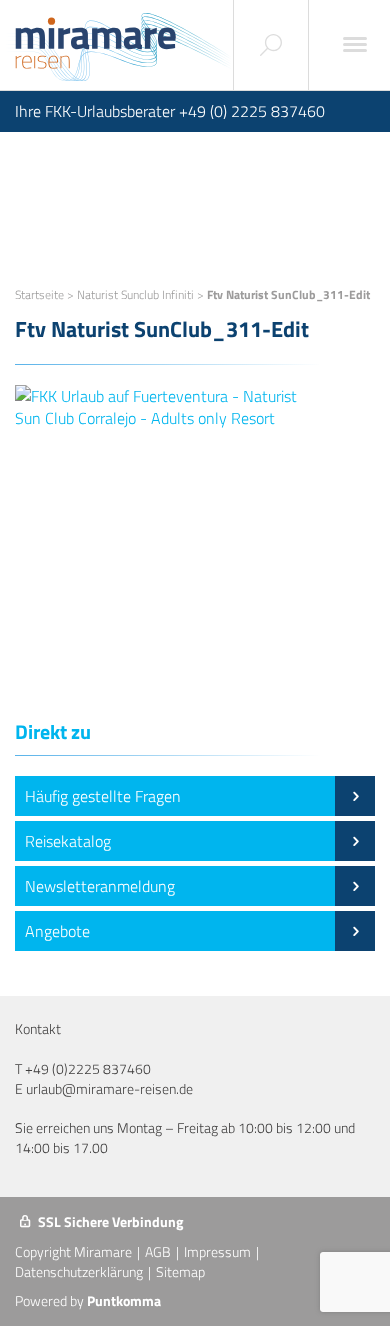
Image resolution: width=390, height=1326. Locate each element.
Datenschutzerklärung (79, 1271)
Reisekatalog (68, 841)
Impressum (217, 1251)
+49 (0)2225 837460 (88, 1068)
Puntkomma (124, 1300)
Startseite (39, 294)
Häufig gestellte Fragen (103, 796)
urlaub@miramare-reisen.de (109, 1088)
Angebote (57, 931)
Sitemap (180, 1271)
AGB (158, 1251)
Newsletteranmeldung (100, 886)
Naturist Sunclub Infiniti (135, 294)
